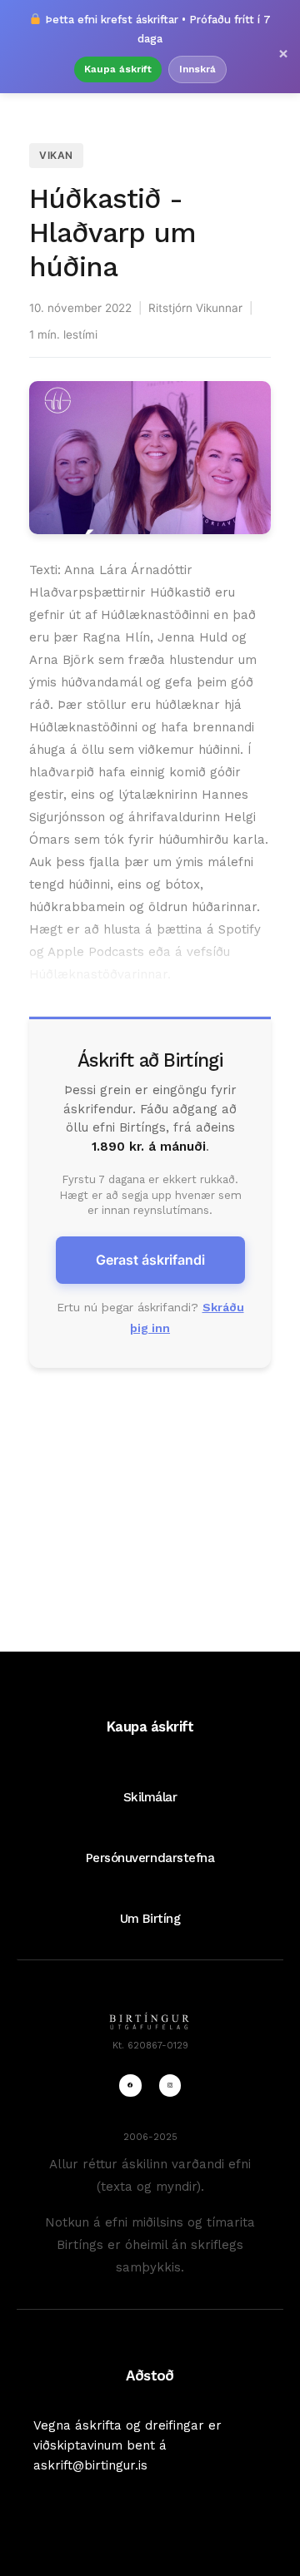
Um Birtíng (150, 1919)
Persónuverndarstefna (150, 1858)
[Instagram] (170, 2085)
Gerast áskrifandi (150, 1260)
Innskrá (197, 69)
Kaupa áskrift (118, 69)
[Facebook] (130, 2085)
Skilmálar (150, 1797)
